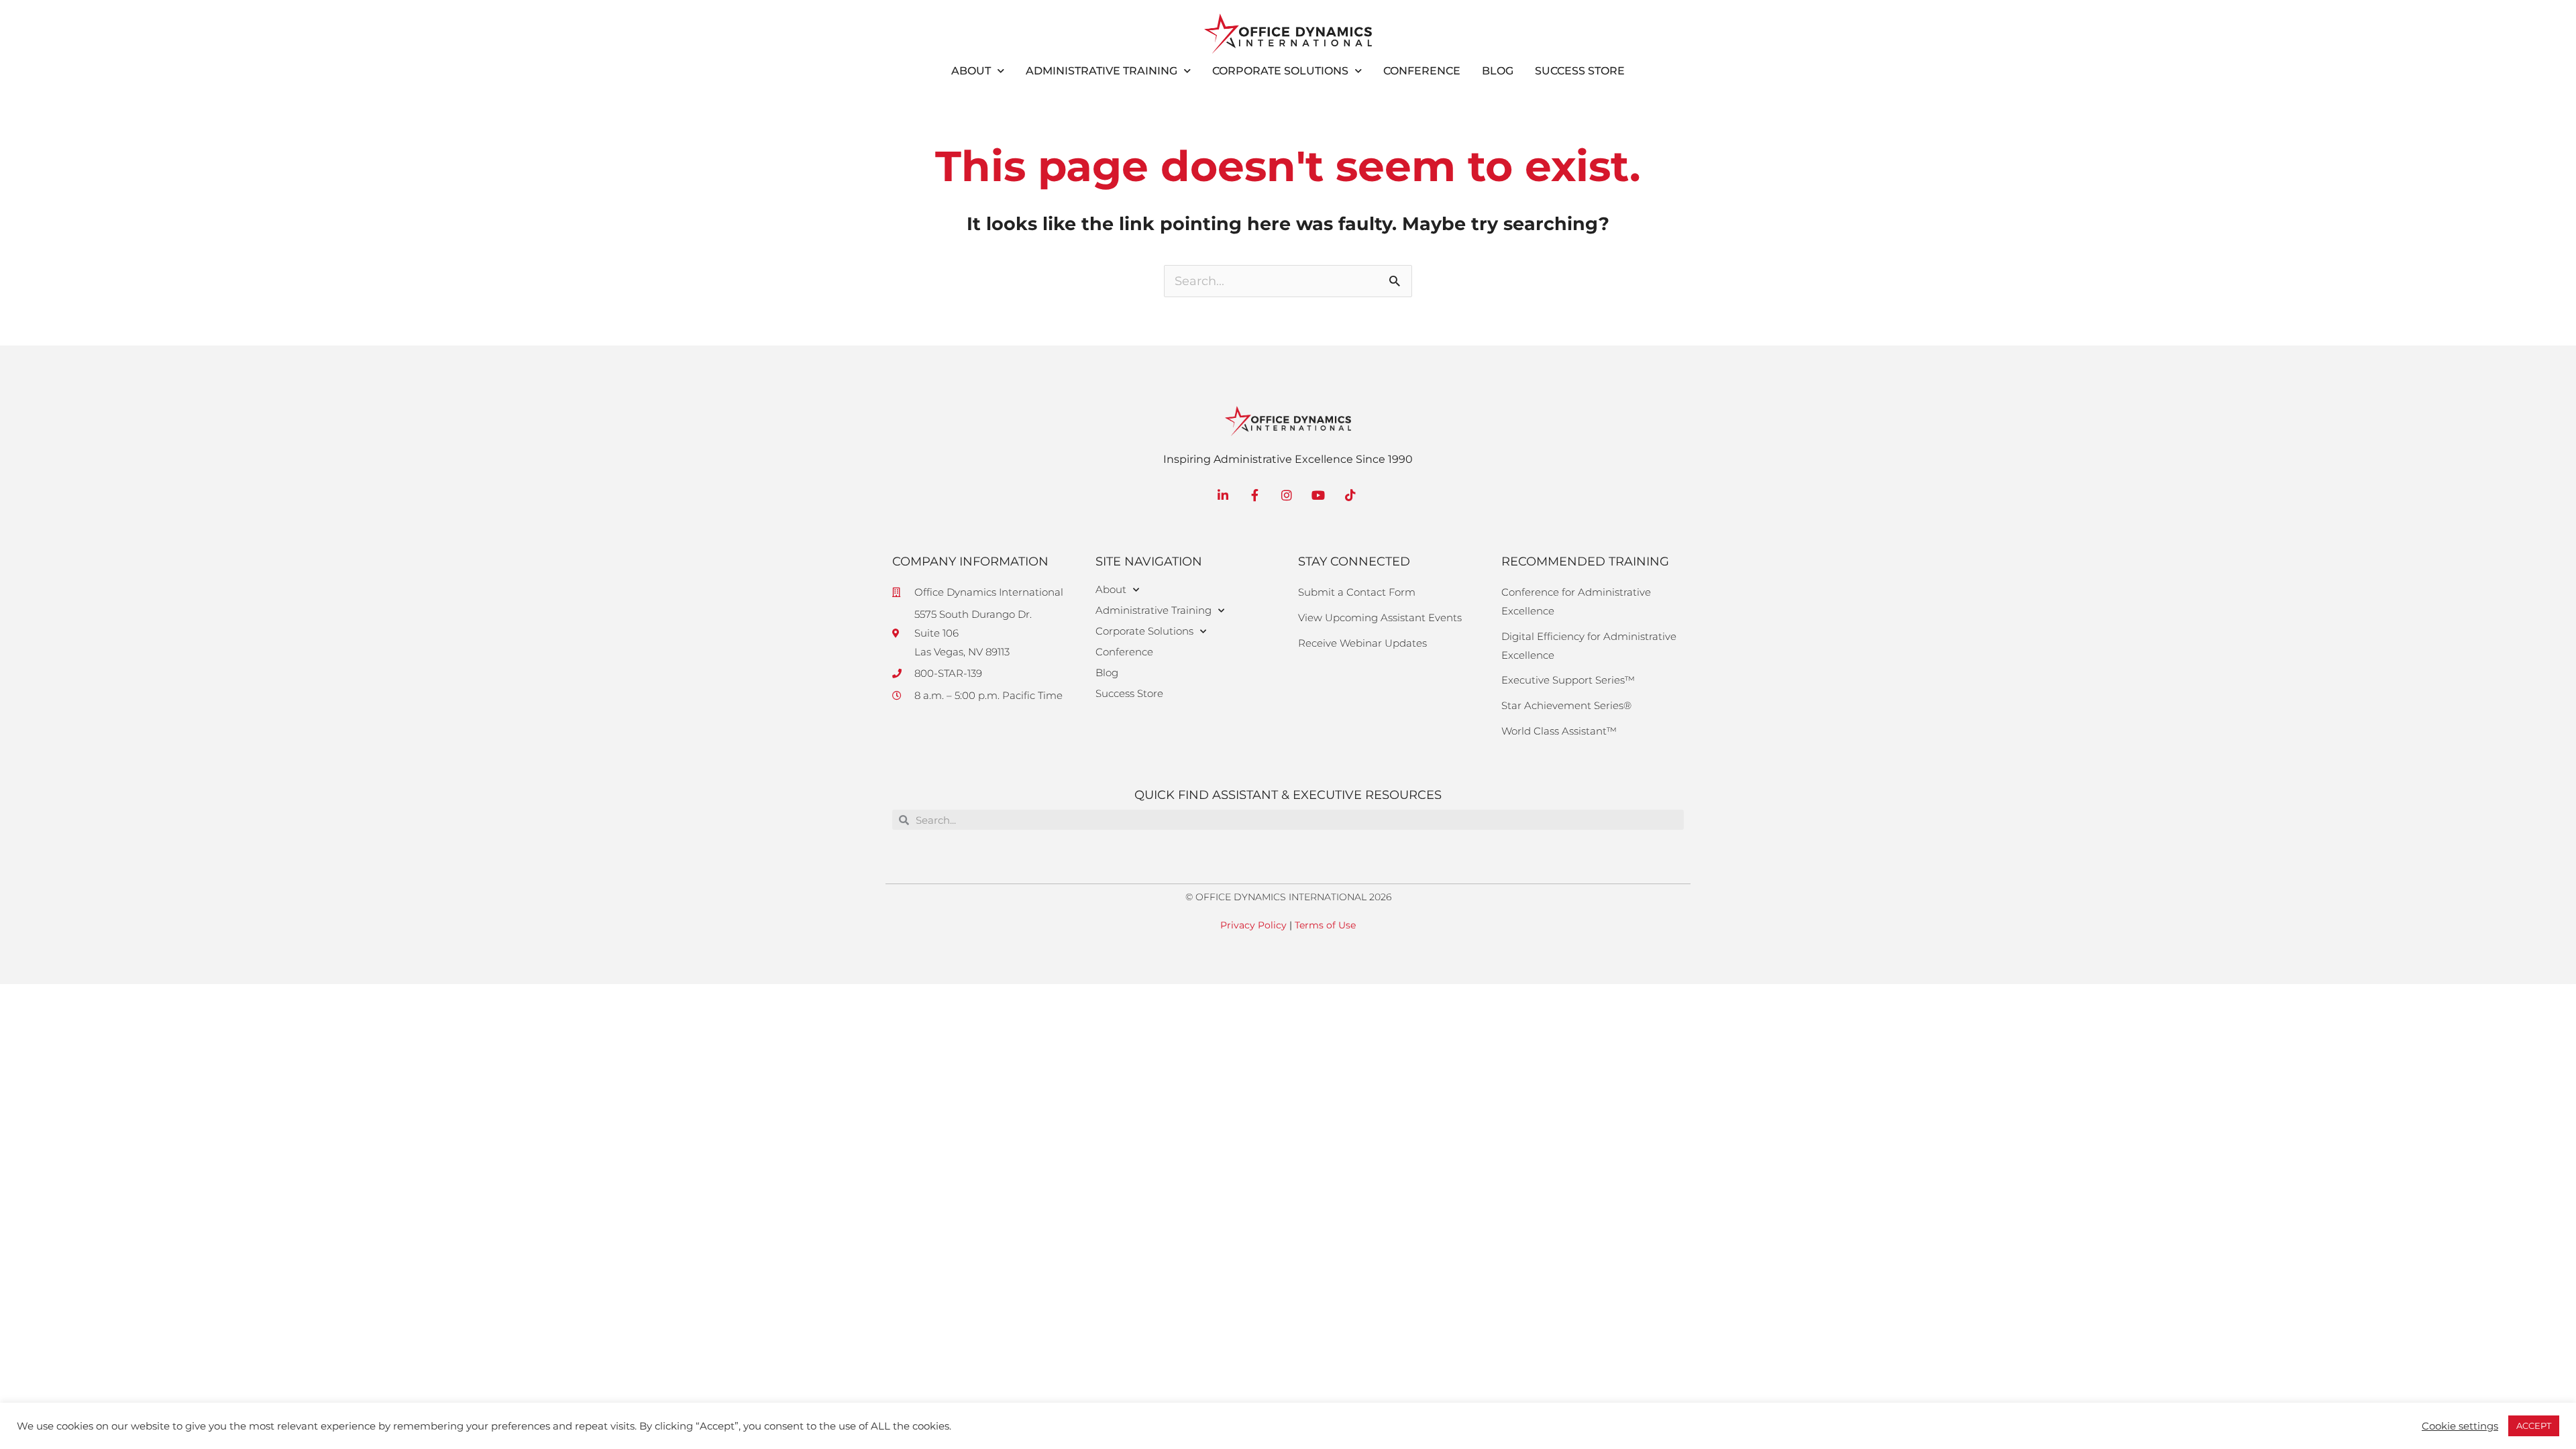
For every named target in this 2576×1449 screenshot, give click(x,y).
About (971, 71)
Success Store (1580, 71)
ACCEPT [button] (2534, 1426)
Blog (1498, 71)
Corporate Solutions (1280, 71)
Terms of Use (1325, 925)
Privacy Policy (1253, 925)
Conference (1422, 71)
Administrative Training (1102, 71)
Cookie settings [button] (2460, 1426)
